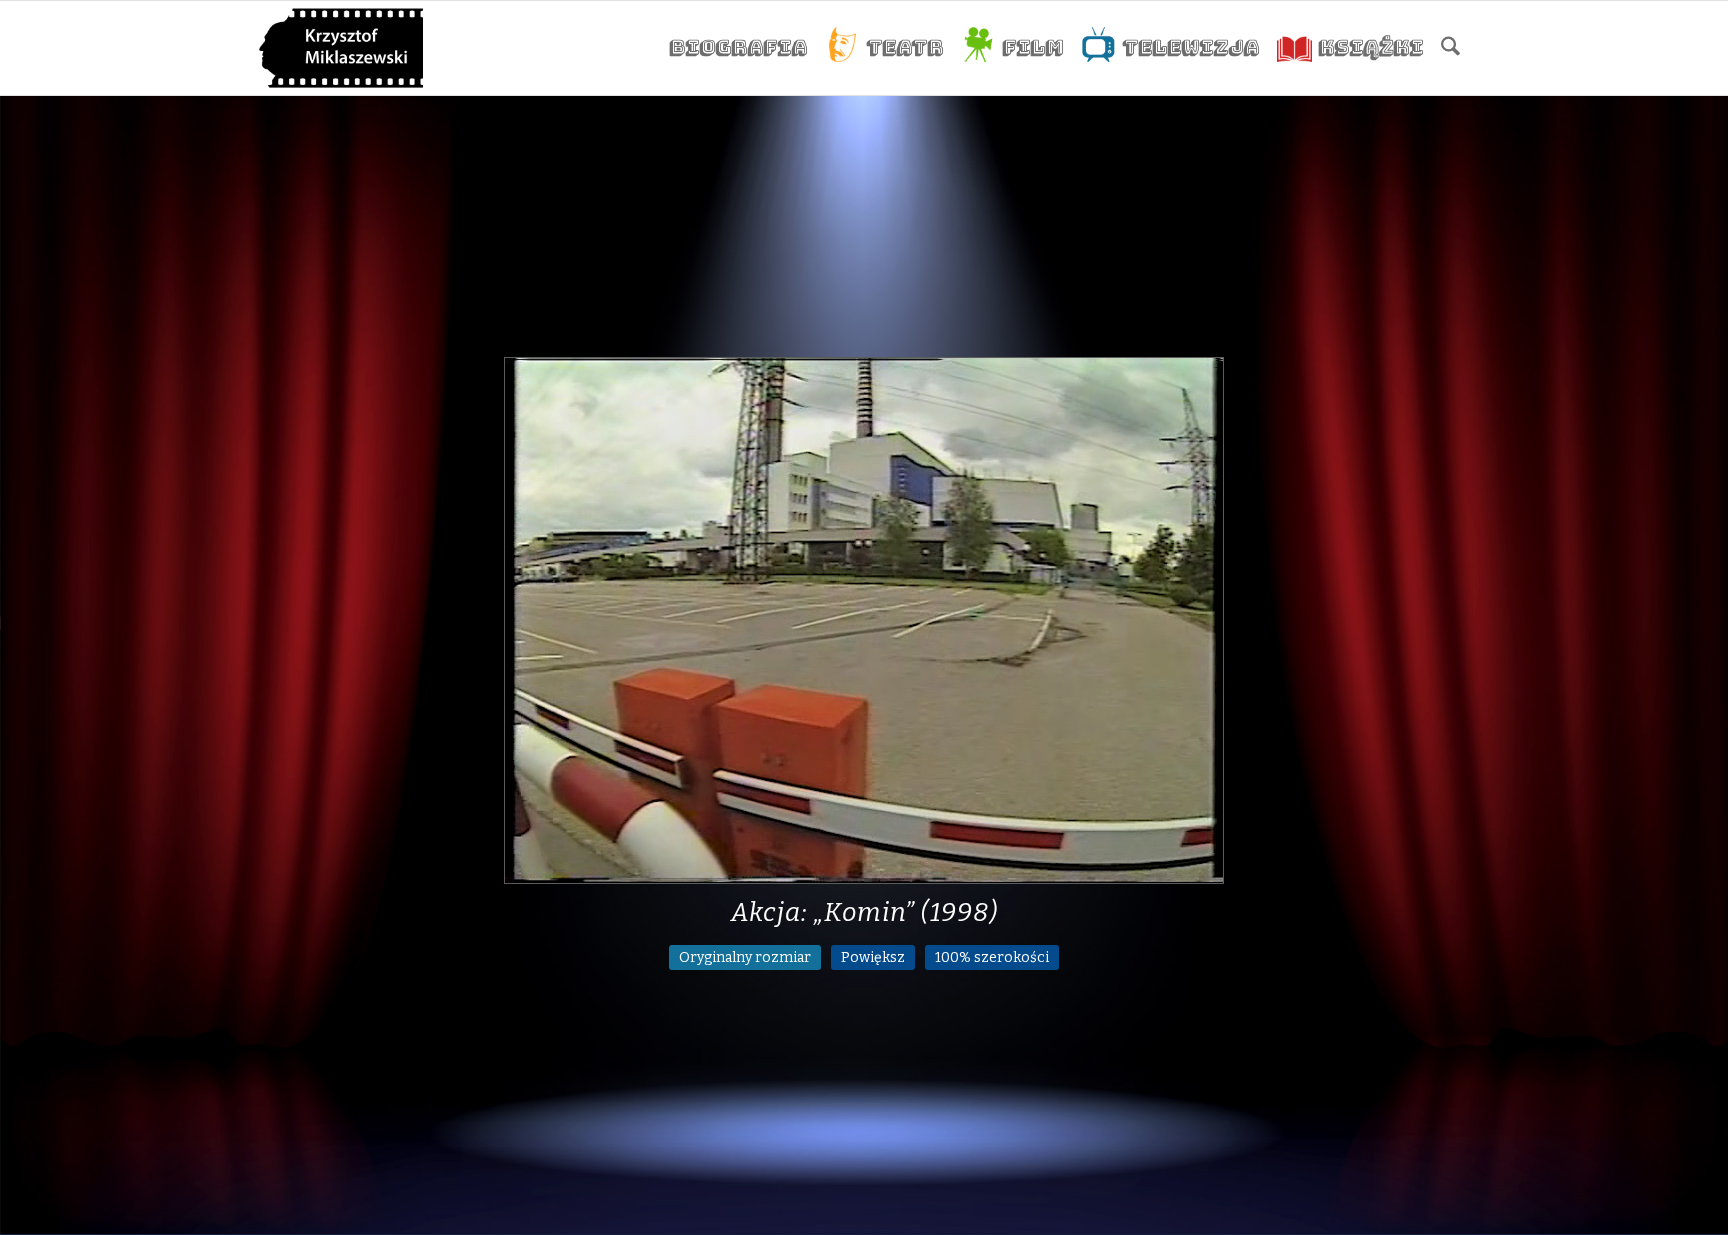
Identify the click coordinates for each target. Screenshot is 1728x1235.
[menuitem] (738, 48)
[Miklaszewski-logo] (341, 48)
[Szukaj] (1450, 48)
